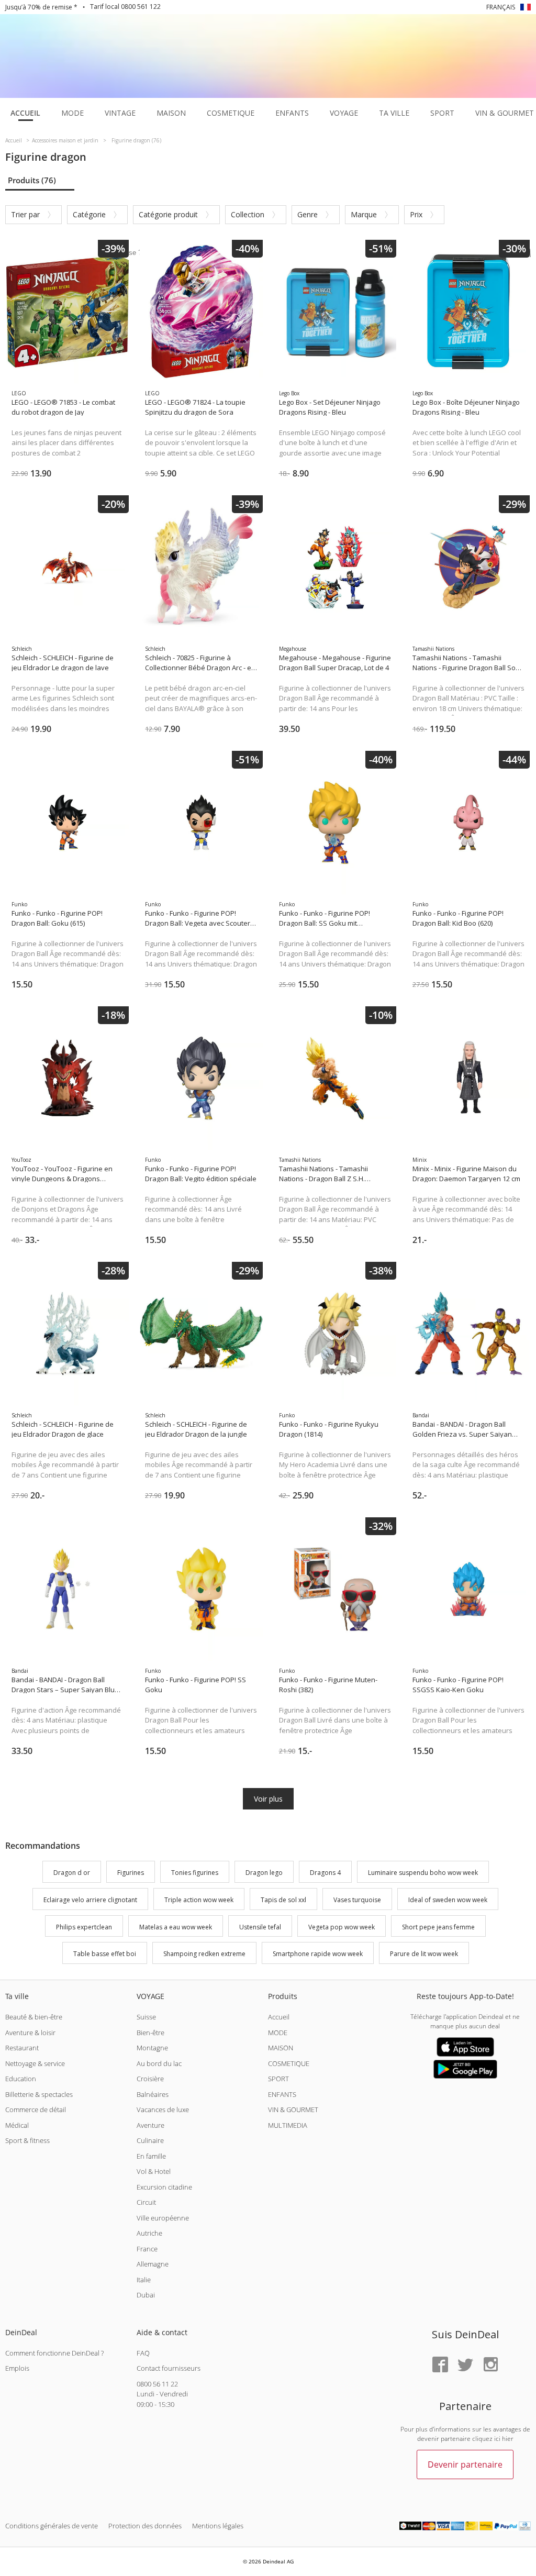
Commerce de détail (36, 2109)
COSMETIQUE (289, 2063)
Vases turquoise (357, 1900)
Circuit (146, 2202)
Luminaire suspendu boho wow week (423, 1873)
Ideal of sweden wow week (448, 1900)
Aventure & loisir (30, 2033)
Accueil (279, 2017)
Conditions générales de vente (52, 2526)
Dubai (146, 2295)
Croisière (150, 2079)
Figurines (131, 1873)
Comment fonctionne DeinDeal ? (54, 2353)
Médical (17, 2125)
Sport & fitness (27, 2140)
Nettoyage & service (35, 2063)
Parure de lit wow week (424, 1954)
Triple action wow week (199, 1900)
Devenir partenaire (465, 2464)
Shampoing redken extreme (204, 1954)
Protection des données (145, 2526)
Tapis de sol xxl (283, 1900)
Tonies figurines (195, 1873)
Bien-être (150, 2033)
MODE (278, 2033)
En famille (151, 2156)
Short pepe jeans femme (438, 1927)
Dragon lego (264, 1873)
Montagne (152, 2048)
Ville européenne (163, 2218)
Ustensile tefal (260, 1927)
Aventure (150, 2125)
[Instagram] (490, 2365)
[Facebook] (440, 2365)
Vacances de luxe (163, 2109)
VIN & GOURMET (293, 2109)
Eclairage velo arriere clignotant (90, 1900)
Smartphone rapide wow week (318, 1954)
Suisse (146, 2017)
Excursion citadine (164, 2187)
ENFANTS (282, 2094)
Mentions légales (218, 2526)
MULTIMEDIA (288, 2125)
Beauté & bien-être (34, 2017)
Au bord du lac (159, 2063)
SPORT (278, 2079)
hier (508, 2439)
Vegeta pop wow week (342, 1927)
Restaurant (22, 2048)
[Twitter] (465, 2365)
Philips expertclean (84, 1927)
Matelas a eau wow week (176, 1927)
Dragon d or (72, 1873)
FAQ (143, 2353)
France (147, 2249)
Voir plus (268, 1799)
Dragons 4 (325, 1873)
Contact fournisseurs (169, 2368)
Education (21, 2079)
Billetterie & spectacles (39, 2094)
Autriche (149, 2233)
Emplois (17, 2368)
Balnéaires (153, 2094)
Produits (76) (32, 180)
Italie (144, 2280)
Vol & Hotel (154, 2171)
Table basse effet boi (105, 1954)
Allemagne (153, 2264)
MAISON (281, 2048)
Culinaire (150, 2140)
